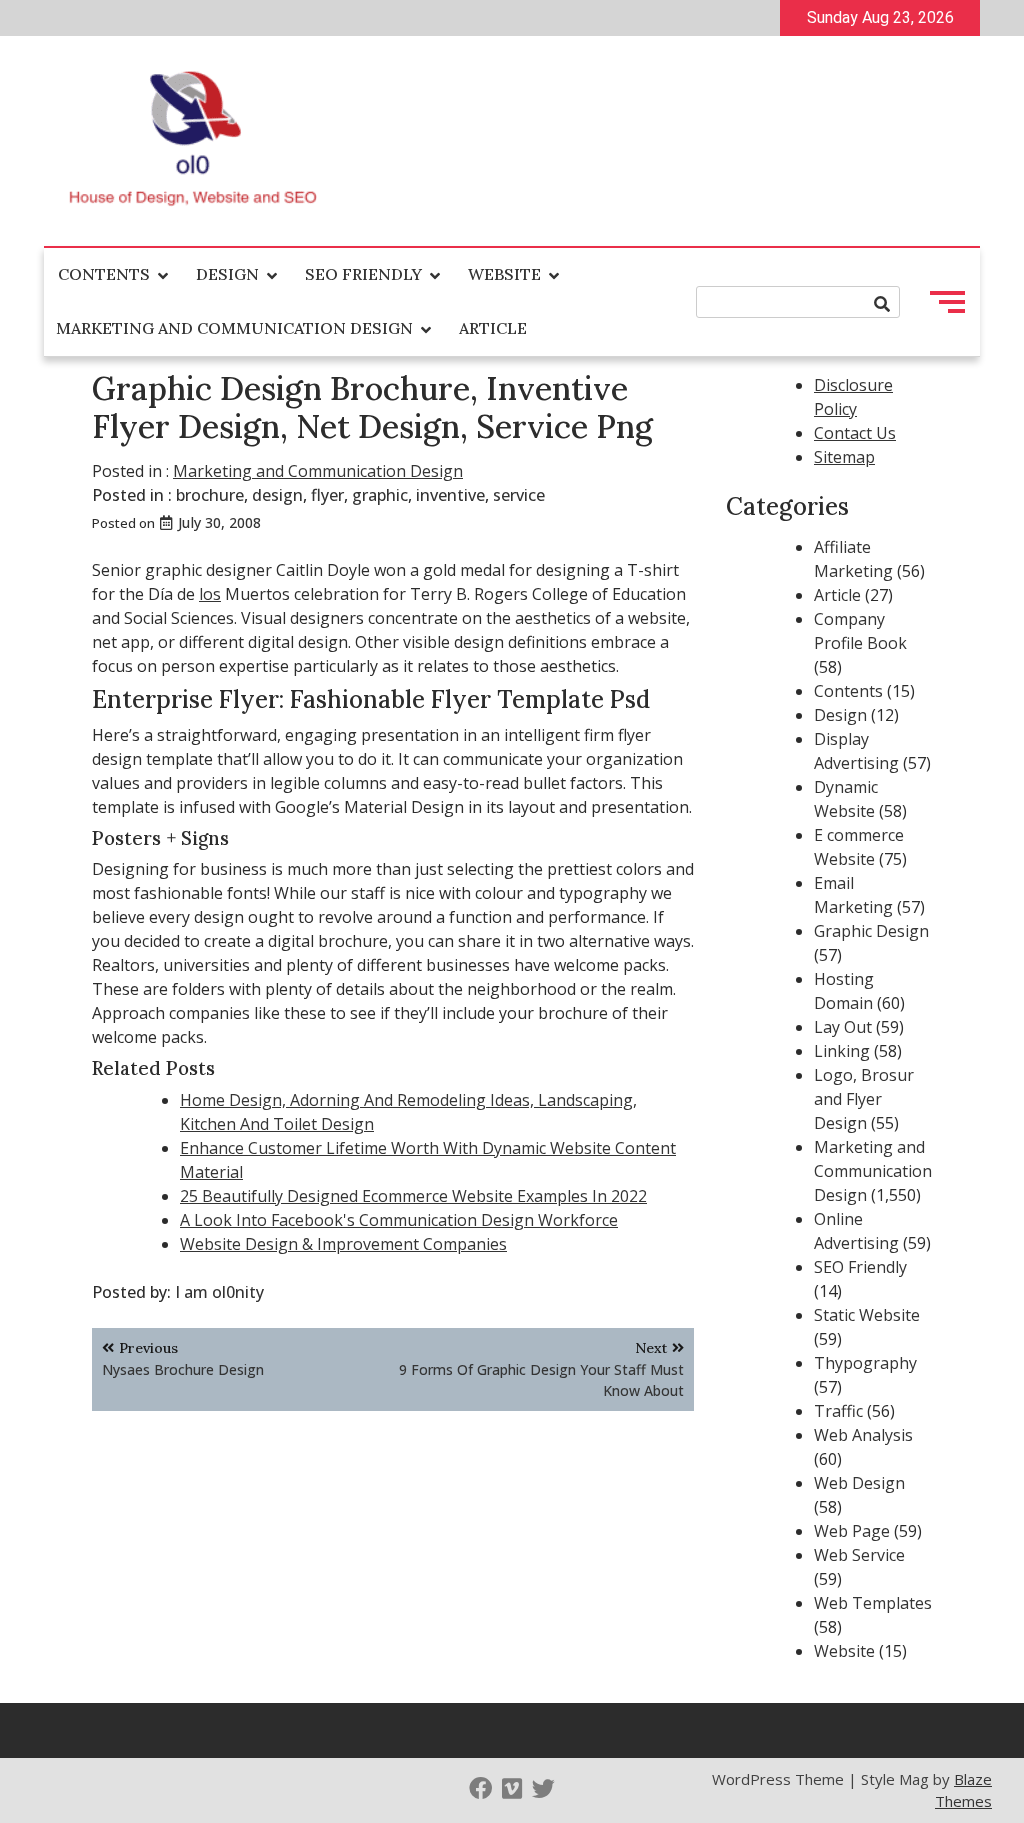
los (210, 594)
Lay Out (843, 1027)
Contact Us (855, 433)
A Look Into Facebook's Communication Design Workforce (399, 1220)
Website (504, 274)
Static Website (867, 1315)
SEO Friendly (363, 274)
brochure (210, 495)
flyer (327, 495)
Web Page (852, 1531)
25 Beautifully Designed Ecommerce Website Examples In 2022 (413, 1196)
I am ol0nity (219, 1292)
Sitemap (844, 457)
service (519, 495)
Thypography (865, 1363)
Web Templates (873, 1603)
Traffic (838, 1411)
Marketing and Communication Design (234, 328)
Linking (842, 1051)
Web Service (859, 1555)
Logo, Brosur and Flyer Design (864, 1099)
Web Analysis (863, 1435)
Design (227, 274)
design (277, 495)
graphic (380, 495)
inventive (450, 495)
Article (493, 328)
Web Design (859, 1483)
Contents (104, 274)
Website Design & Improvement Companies (343, 1244)
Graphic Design (871, 931)
